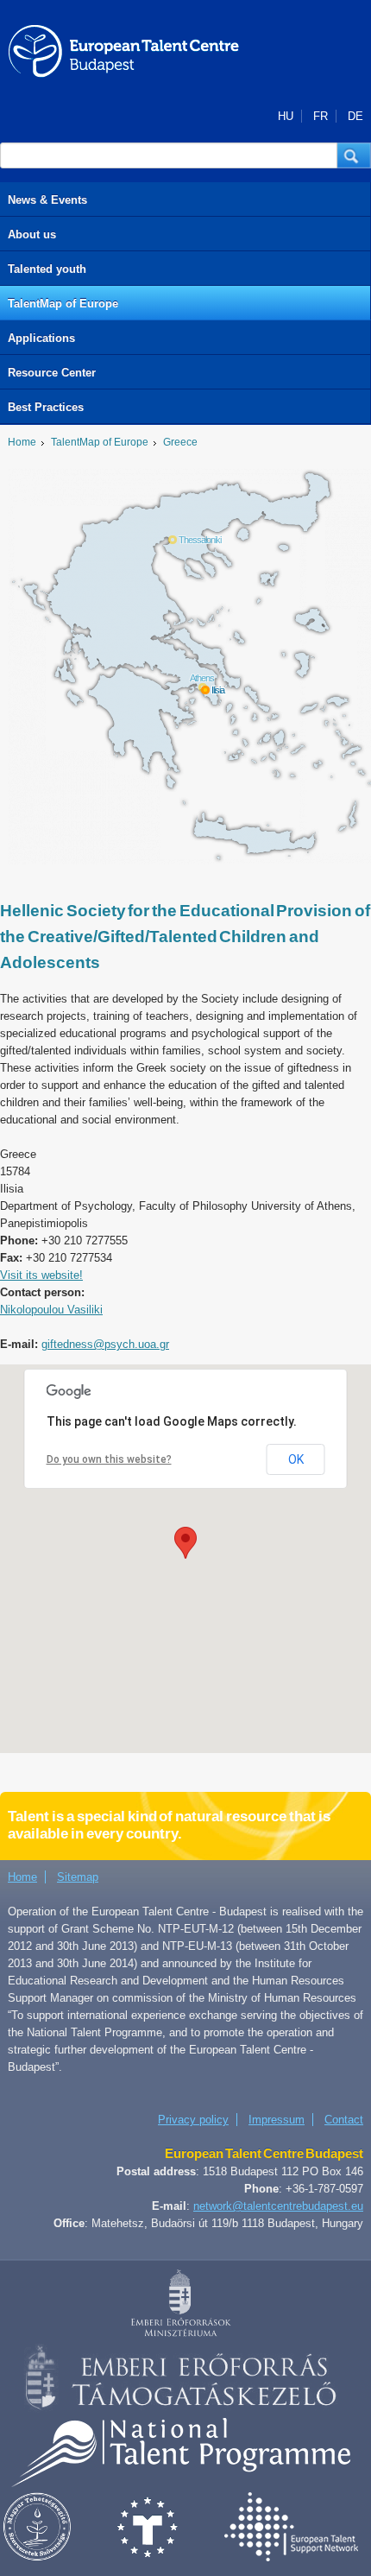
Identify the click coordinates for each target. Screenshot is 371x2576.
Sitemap (78, 1877)
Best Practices (46, 407)
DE (355, 116)
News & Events (47, 200)
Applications (41, 338)
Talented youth (47, 269)
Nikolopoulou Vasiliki (51, 1310)
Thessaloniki (200, 540)
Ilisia (218, 690)
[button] (354, 155)
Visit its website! (41, 1275)
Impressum (277, 2120)
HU (286, 116)
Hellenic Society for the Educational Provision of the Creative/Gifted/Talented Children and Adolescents (185, 937)
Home (22, 442)
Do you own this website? (109, 1459)
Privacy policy (193, 2120)
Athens (202, 678)
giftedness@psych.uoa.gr (105, 1344)
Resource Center (52, 373)
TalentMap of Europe (63, 304)
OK (296, 1459)
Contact (344, 2120)
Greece (180, 442)
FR (321, 116)
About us (32, 234)
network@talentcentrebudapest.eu (278, 2206)
